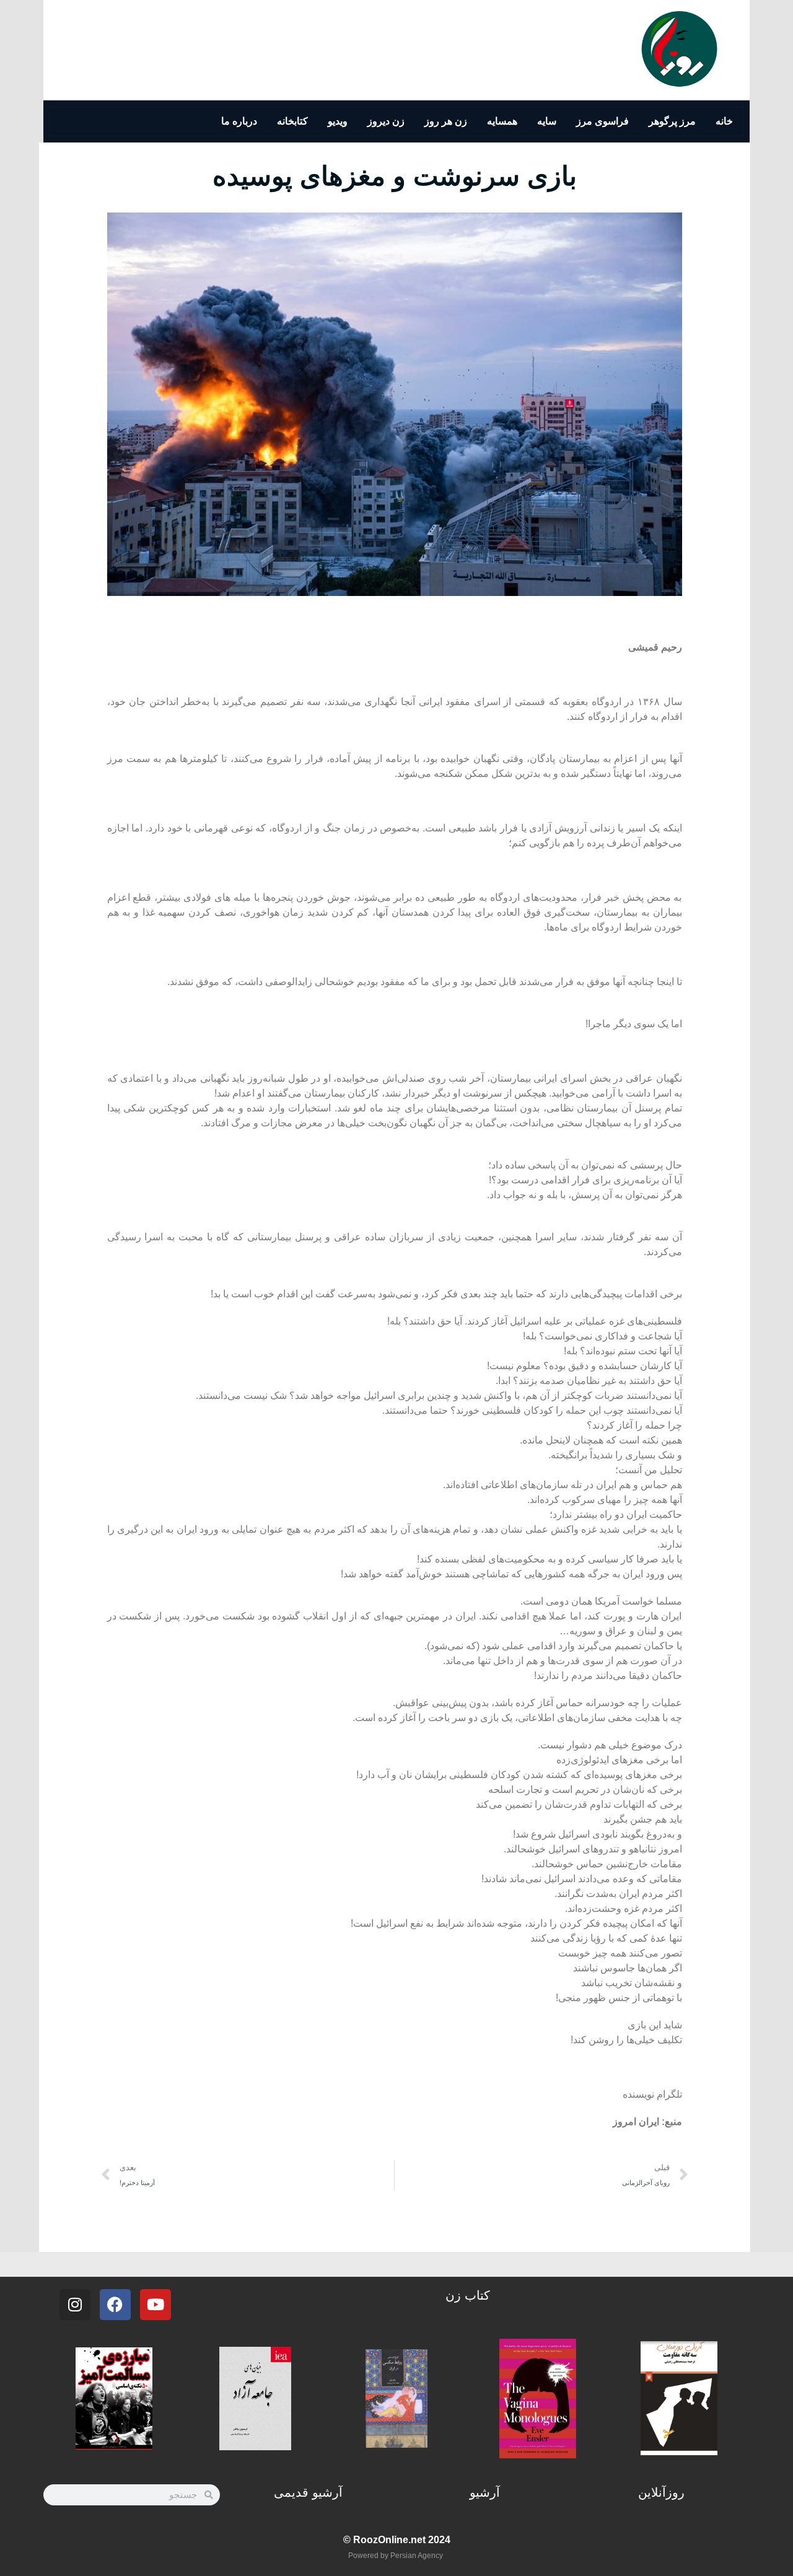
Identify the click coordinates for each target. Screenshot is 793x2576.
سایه (547, 121)
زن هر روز (446, 121)
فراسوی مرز (602, 121)
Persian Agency (417, 2556)
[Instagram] (75, 2305)
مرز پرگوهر (672, 121)
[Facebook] (115, 2305)
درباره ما (239, 121)
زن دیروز (386, 121)
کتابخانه (292, 121)
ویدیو (338, 121)
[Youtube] (156, 2305)
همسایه (502, 121)
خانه (724, 121)
